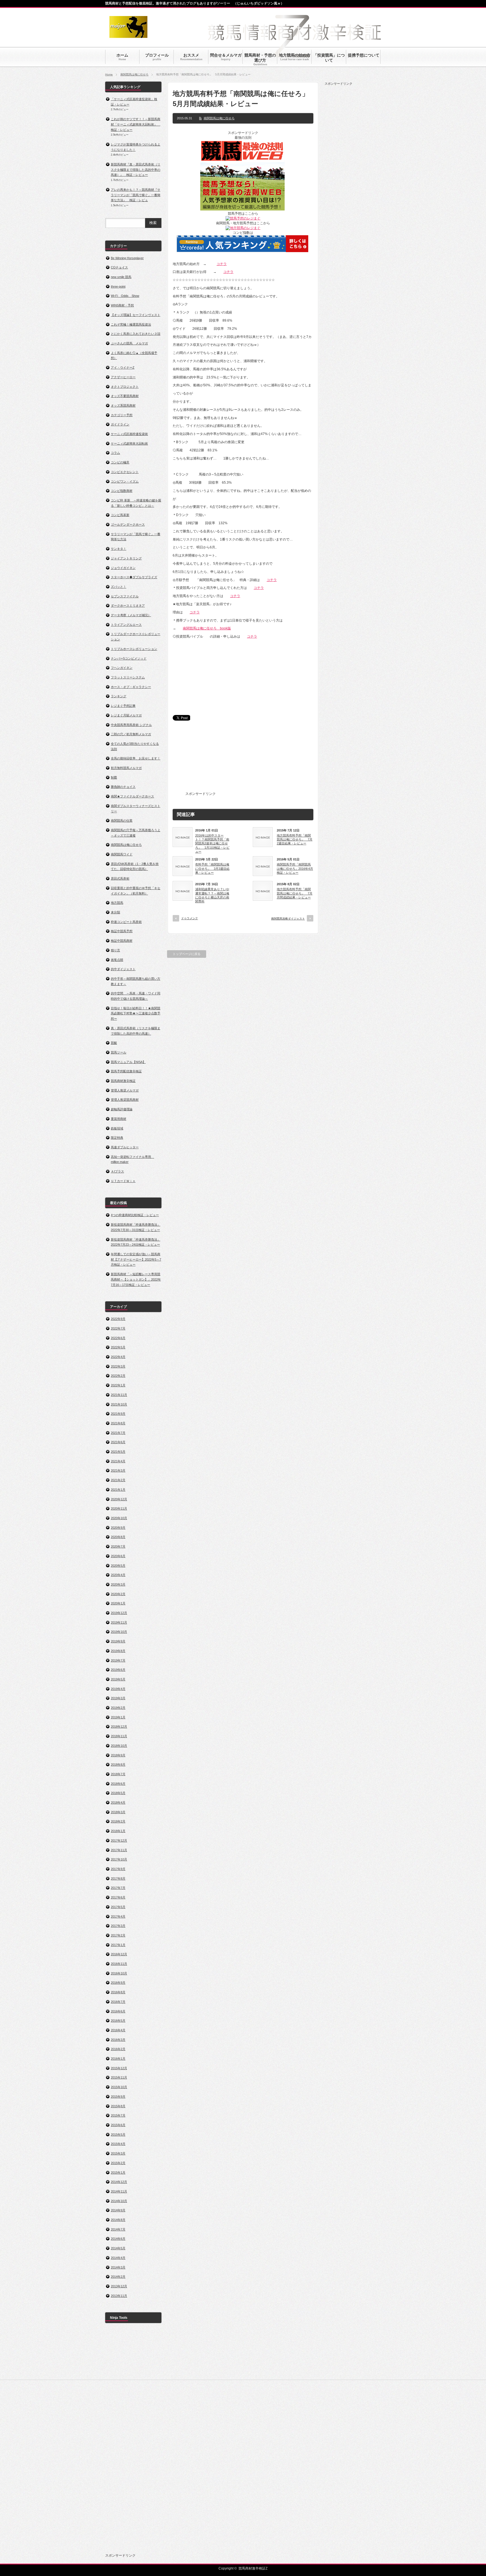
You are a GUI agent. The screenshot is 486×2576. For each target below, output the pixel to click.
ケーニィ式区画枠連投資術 (129, 434)
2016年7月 (118, 2002)
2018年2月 (118, 1821)
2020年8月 (118, 1537)
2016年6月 (118, 2011)
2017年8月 (118, 1878)
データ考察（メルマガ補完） (131, 615)
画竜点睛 (117, 960)
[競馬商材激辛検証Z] (128, 35)
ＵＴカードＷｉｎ (123, 1181)
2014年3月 (118, 2267)
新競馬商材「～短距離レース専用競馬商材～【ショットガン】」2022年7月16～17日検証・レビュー (136, 1279)
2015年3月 (118, 2153)
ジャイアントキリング (126, 558)
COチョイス (119, 267)
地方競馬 (117, 903)
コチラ (222, 264)
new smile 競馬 (121, 277)
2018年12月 (119, 1727)
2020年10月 (119, 1518)
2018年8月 (118, 1765)
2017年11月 (119, 1850)
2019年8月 (118, 1651)
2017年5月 (118, 1907)
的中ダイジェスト (123, 969)
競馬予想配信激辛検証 (126, 1071)
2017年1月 (118, 1945)
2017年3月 (118, 1926)
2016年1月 (118, 2059)
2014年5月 (118, 2248)
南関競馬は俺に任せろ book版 (207, 628)
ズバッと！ (119, 587)
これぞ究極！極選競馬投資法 (131, 324)
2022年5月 (118, 1347)
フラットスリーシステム (128, 677)
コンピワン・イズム (125, 481)
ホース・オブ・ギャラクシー (131, 687)
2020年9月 (118, 1528)
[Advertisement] (259, 760)
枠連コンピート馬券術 (126, 922)
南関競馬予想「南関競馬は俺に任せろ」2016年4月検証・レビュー (295, 868)
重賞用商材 (119, 1119)
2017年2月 (118, 1935)
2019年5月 (118, 1679)
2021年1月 (118, 1490)
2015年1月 (118, 2173)
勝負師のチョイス (123, 787)
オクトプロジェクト (125, 387)
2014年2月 (118, 2277)
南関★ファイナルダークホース (132, 796)
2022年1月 (118, 1385)
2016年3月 (118, 2040)
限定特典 (117, 1138)
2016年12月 (119, 1954)
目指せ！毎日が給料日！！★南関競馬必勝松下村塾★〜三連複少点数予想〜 (136, 1013)
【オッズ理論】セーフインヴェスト (136, 315)
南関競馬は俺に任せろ (134, 74)
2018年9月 (118, 1755)
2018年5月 (118, 1793)
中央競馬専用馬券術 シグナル (131, 725)
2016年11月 (119, 1964)
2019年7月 (118, 1660)
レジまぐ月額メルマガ (126, 715)
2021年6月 (118, 1442)
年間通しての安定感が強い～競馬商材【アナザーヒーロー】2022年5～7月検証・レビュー (136, 1259)
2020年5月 (118, 1566)
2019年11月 (119, 1622)
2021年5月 (118, 1452)
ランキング (119, 696)
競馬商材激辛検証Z (253, 2568)
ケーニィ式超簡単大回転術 (129, 443)
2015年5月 (118, 2135)
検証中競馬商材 (122, 941)
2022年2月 (118, 1376)
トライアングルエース (126, 625)
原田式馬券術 (120, 878)
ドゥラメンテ (190, 918)
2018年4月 (118, 1802)
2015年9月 (118, 2097)
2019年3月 (118, 1698)
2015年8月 (118, 2106)
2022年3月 (118, 1366)
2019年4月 (118, 1689)
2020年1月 (118, 1603)
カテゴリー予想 (122, 415)
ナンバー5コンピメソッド (129, 658)
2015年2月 (118, 2163)
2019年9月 (118, 1641)
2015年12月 (119, 2068)
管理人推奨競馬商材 (125, 1100)
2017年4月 (118, 1916)
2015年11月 (119, 2077)
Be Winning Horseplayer (127, 258)
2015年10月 (119, 2087)
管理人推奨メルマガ (125, 1090)
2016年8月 (118, 1992)
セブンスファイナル (125, 596)
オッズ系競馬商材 (123, 405)
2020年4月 (118, 1575)
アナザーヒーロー (123, 377)
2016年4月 (118, 2030)
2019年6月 (118, 1670)
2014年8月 (118, 2220)
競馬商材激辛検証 (123, 1081)
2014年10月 (119, 2201)
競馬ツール (119, 1052)
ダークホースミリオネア (128, 606)
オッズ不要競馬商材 (125, 396)
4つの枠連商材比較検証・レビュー (135, 1215)
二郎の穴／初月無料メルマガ (131, 734)
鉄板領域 (117, 1128)
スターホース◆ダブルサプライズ (134, 577)
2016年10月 (119, 1973)
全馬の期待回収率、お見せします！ (136, 758)
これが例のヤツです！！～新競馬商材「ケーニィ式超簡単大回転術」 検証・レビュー (136, 124)
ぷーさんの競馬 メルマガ (129, 343)
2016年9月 (118, 1983)
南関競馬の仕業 (122, 820)
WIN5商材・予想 (122, 305)
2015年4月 (118, 2144)
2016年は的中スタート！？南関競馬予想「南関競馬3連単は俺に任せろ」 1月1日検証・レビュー (212, 843)
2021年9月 (118, 1414)
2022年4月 (118, 1357)
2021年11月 (119, 1395)
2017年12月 (119, 1840)
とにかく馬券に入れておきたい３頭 (136, 334)
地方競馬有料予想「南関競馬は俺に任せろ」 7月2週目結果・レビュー (295, 839)
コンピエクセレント (125, 472)
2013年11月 (119, 2296)
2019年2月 (118, 1708)
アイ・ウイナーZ (123, 367)
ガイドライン (120, 424)
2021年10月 (119, 1404)
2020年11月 (119, 1508)
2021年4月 (118, 1461)
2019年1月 (118, 1717)
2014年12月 (119, 2182)
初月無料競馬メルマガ (126, 768)
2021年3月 (118, 1470)
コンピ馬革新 (120, 515)
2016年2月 (118, 2049)
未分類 (115, 912)
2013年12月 (119, 2286)
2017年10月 (119, 1859)
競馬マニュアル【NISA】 (128, 1062)
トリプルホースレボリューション (134, 649)
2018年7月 (118, 1774)
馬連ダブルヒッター (125, 1147)
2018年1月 (118, 1831)
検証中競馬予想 (122, 931)
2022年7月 (118, 1328)
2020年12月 (119, 1499)
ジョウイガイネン (123, 568)
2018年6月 (118, 1784)
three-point (118, 286)
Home (109, 74)
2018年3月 (118, 1812)
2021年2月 (118, 1480)
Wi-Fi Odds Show (125, 296)
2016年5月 (118, 2021)
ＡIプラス (117, 1171)
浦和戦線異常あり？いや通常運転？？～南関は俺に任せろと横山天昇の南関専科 (212, 895)
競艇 (114, 1043)
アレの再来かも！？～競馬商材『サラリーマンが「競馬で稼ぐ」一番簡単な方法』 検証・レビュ (136, 195)
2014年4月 (118, 2258)
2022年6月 (118, 1338)
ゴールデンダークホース (128, 524)
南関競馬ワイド (122, 854)
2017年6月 (118, 1897)
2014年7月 (118, 2229)
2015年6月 (118, 2125)
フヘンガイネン (122, 668)
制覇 (114, 777)
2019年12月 (119, 1613)
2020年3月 (118, 1584)
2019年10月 (119, 1632)
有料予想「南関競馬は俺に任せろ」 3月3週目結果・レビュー (212, 868)
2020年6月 (118, 1556)
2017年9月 (118, 1869)
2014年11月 (119, 2191)
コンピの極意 (120, 462)
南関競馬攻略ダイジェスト (288, 919)
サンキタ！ (119, 549)
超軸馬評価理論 (122, 1109)
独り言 (115, 950)
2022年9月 (118, 1319)
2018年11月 (119, 1736)
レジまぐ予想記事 (123, 706)
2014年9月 (118, 2210)
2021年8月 (118, 1423)
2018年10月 (119, 1746)
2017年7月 (118, 1888)
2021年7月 (118, 1433)
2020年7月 (118, 1546)
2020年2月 (118, 1594)
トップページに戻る (187, 954)
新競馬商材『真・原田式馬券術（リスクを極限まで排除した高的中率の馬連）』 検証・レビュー (136, 170)
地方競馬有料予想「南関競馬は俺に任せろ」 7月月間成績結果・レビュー (295, 893)
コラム (115, 453)
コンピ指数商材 (122, 491)
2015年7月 (118, 2115)
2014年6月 (118, 2239)
